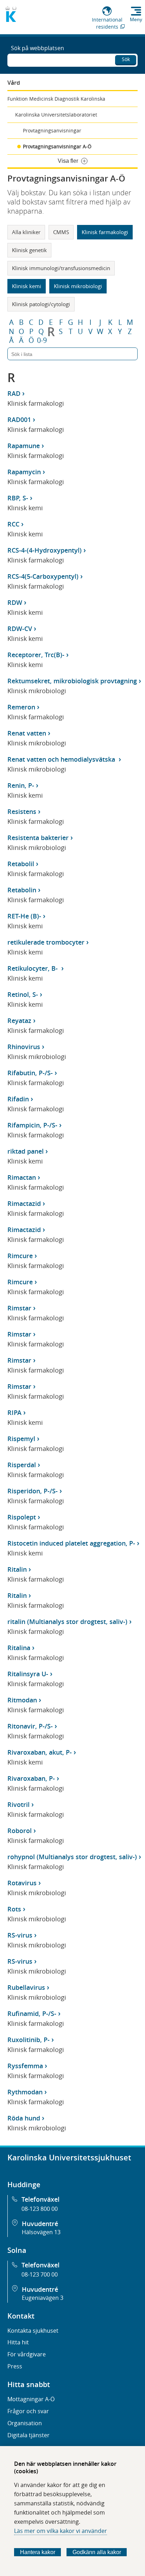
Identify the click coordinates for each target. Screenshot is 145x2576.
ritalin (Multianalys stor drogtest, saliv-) (67, 1622)
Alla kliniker (26, 232)
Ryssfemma (25, 2066)
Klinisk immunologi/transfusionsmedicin (61, 268)
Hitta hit (18, 2342)
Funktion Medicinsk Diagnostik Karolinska (56, 99)
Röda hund (24, 2118)
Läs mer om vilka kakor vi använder (61, 2531)
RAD (14, 393)
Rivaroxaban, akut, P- (40, 1752)
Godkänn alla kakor (97, 2552)
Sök (126, 59)
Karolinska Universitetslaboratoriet (56, 115)
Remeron (21, 707)
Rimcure (20, 1256)
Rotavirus (22, 1883)
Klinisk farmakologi (105, 232)
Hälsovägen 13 (41, 2232)
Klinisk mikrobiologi (78, 286)
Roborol (20, 1831)
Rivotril (18, 1804)
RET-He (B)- (24, 916)
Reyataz (19, 1021)
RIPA (14, 1412)
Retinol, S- (23, 994)
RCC (13, 524)
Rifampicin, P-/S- (32, 1125)
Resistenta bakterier (38, 838)
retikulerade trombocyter (46, 942)
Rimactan (22, 1177)
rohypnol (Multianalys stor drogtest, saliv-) (72, 1857)
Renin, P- (21, 785)
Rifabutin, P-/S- (30, 1073)
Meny (136, 19)
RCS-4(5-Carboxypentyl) (43, 576)
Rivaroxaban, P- (31, 1778)
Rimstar (19, 1308)
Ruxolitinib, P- (29, 2040)
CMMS (61, 232)
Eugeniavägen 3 (43, 2298)
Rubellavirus (26, 1987)
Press (15, 2366)
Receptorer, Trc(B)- (36, 655)
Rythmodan (25, 2092)
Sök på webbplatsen (37, 48)
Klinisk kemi (27, 286)
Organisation (25, 2423)
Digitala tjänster (29, 2435)
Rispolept (22, 1517)
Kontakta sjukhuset (33, 2331)
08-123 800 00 (40, 2209)
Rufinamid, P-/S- (32, 2013)
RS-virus (20, 1935)
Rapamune (24, 446)
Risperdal (22, 1465)
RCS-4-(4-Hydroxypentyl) (45, 550)
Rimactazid (24, 1203)
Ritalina (19, 1648)
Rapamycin (24, 472)
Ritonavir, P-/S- (30, 1726)
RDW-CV (20, 629)
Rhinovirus (24, 1047)
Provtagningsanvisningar (52, 130)
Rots (14, 1909)
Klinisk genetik (29, 250)
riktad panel (26, 1151)
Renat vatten (27, 733)
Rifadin (18, 1099)
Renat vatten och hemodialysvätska (62, 759)
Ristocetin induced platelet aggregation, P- (71, 1543)
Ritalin (17, 1569)
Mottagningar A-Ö (31, 2399)
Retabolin (22, 890)
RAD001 (19, 420)
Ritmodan (22, 1700)
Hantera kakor (38, 2552)
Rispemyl (21, 1439)
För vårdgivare (27, 2354)
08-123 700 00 (40, 2274)
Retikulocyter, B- (33, 968)
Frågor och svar (28, 2411)
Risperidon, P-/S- (33, 1491)
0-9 (42, 340)
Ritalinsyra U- (28, 1674)
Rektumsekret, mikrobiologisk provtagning (72, 681)
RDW (15, 602)
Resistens (22, 811)
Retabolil (21, 864)
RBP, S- (18, 498)
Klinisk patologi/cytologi (41, 304)
